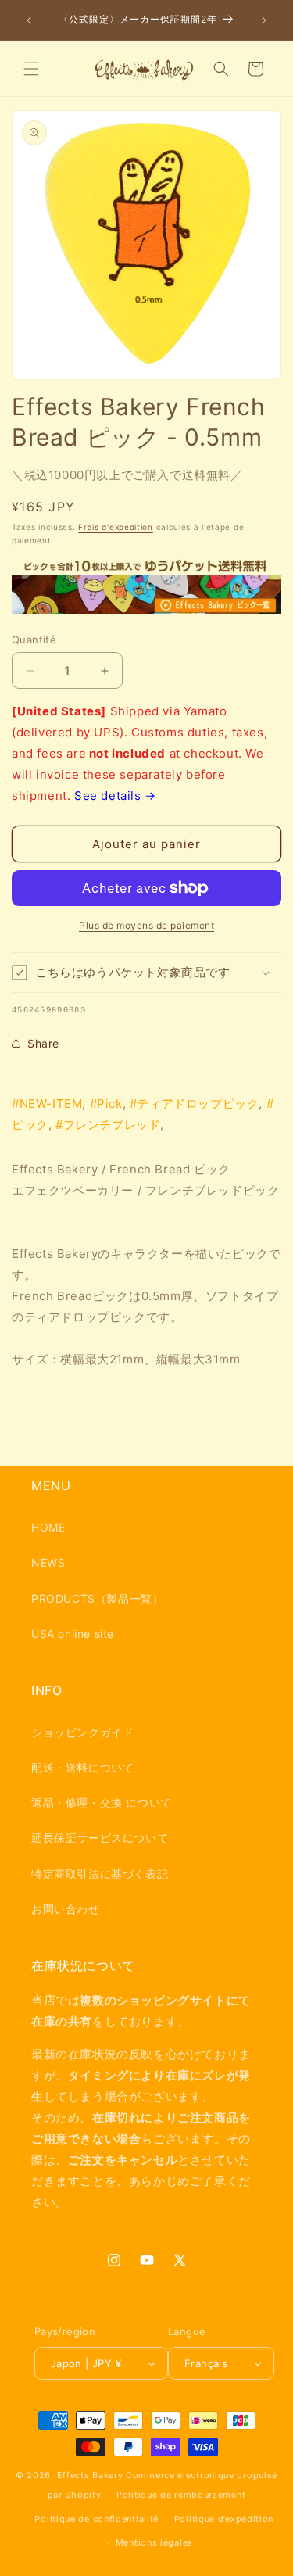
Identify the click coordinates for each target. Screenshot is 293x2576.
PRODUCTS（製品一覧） (97, 1598)
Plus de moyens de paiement (146, 925)
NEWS (48, 1562)
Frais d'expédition (116, 527)
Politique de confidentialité (96, 2519)
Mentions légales (154, 2542)
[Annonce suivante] (264, 20)
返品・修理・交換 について (102, 1802)
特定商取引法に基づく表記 (100, 1874)
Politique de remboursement (181, 2495)
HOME (48, 1527)
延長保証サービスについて (100, 1838)
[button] (31, 69)
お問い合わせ (66, 1909)
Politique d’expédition (224, 2519)
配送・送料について (82, 1767)
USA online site (73, 1634)
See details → (115, 795)
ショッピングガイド (82, 1732)
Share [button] (43, 1043)
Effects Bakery (90, 2475)
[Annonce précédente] (29, 20)
